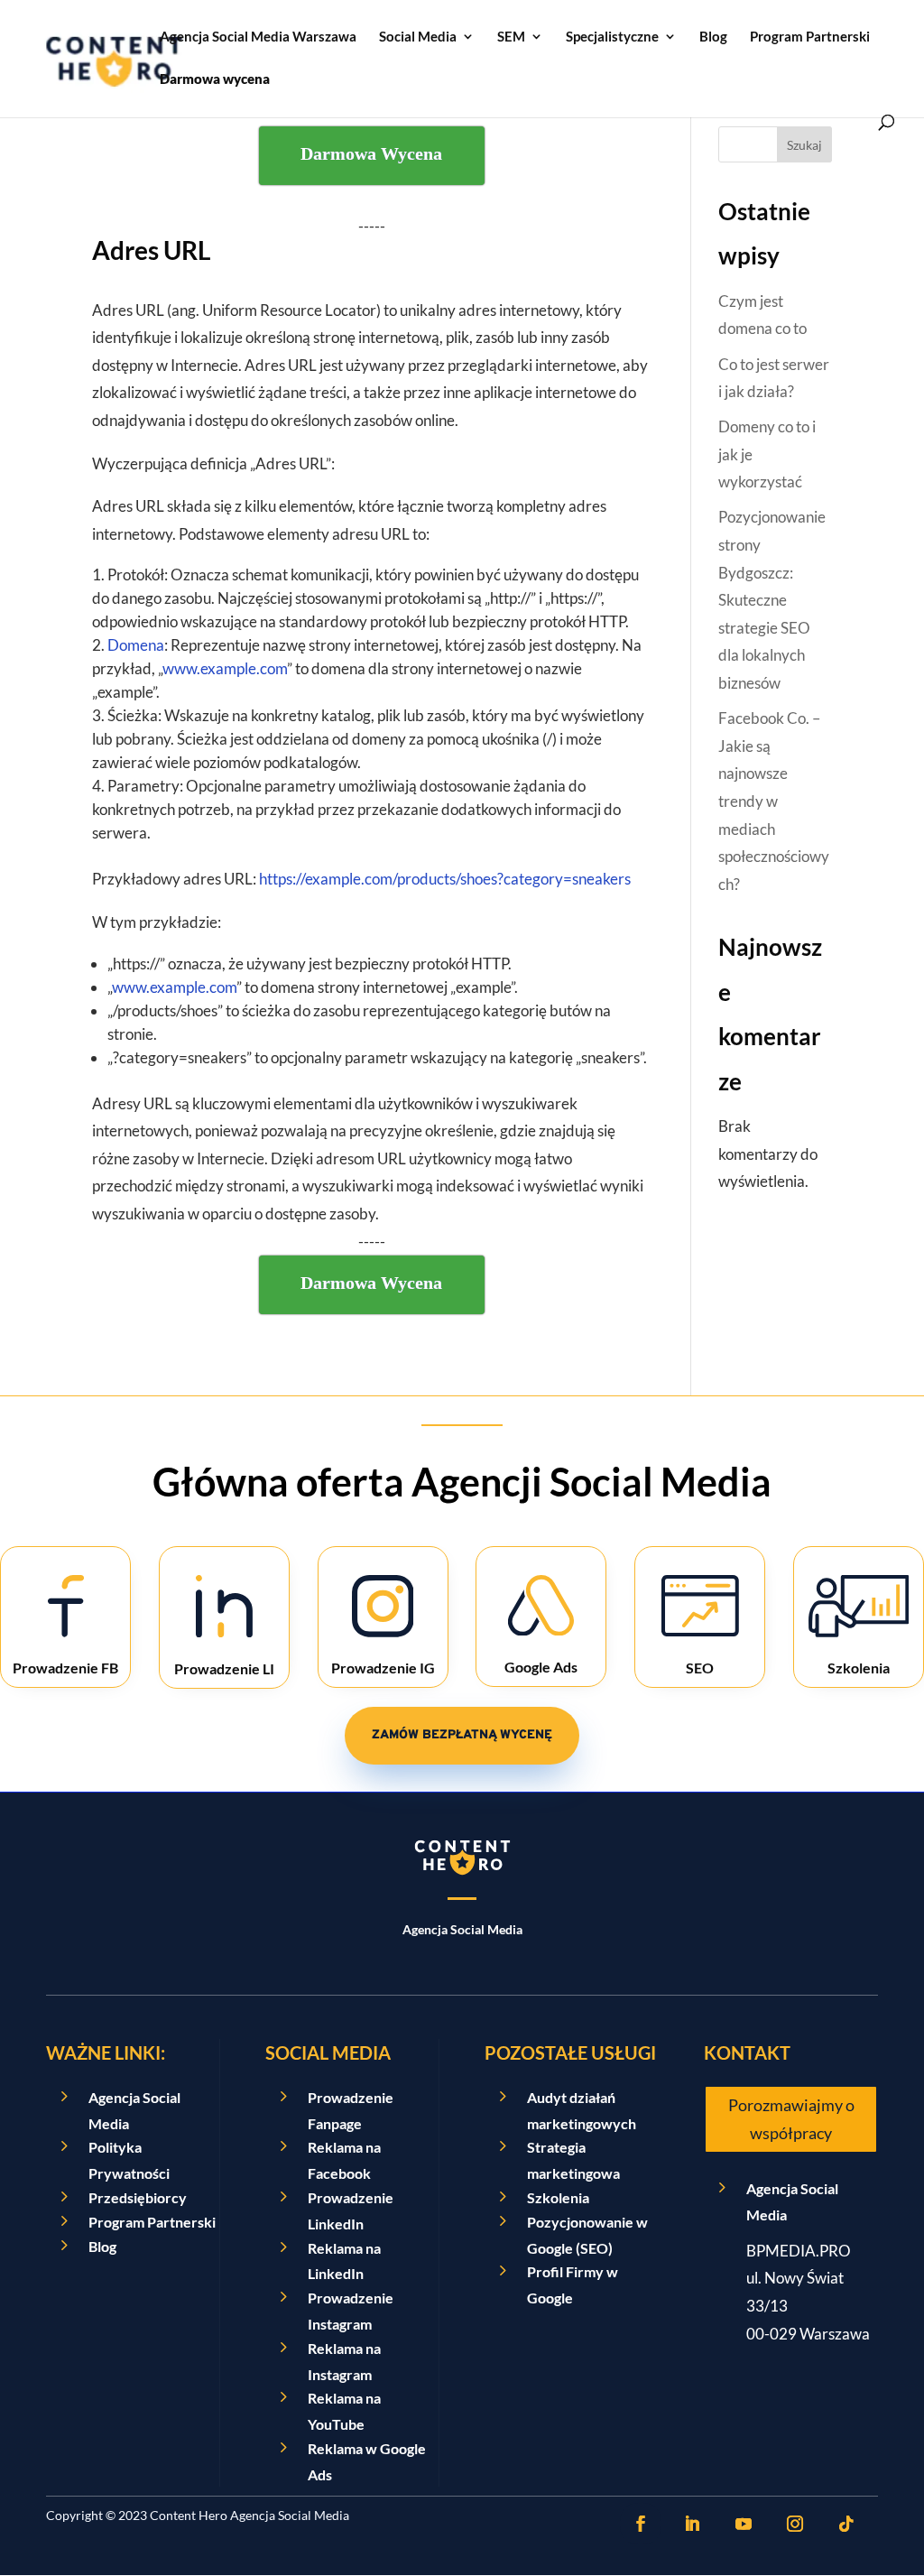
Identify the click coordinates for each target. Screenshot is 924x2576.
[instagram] (795, 2524)
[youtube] (744, 2524)
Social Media (418, 37)
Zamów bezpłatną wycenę (462, 1735)
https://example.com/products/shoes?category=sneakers (445, 879)
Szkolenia (558, 2197)
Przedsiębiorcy (138, 2197)
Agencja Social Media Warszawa (258, 37)
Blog (713, 37)
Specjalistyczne (612, 37)
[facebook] (641, 2524)
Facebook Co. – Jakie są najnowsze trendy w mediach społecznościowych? (774, 801)
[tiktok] (846, 2524)
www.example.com (225, 668)
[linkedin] (692, 2524)
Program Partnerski (810, 37)
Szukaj (804, 145)
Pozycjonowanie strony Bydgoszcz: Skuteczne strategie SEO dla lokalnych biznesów (772, 600)
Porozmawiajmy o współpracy (791, 2119)
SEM (511, 37)
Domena (136, 645)
